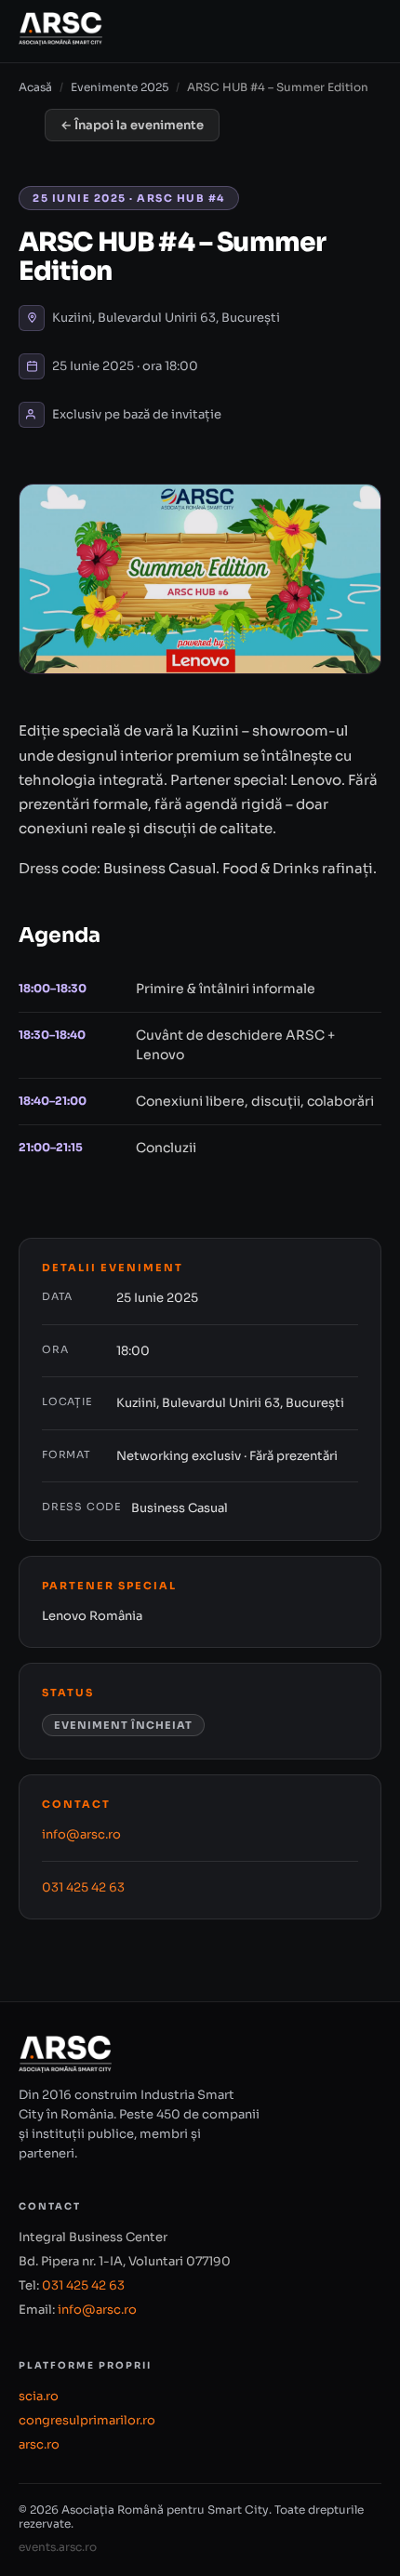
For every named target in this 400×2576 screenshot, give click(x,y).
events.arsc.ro (58, 2547)
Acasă (35, 87)
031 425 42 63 (83, 1887)
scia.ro (39, 2396)
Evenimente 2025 (120, 87)
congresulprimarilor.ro (87, 2420)
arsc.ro (39, 2444)
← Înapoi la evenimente (132, 125)
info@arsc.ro (81, 1834)
